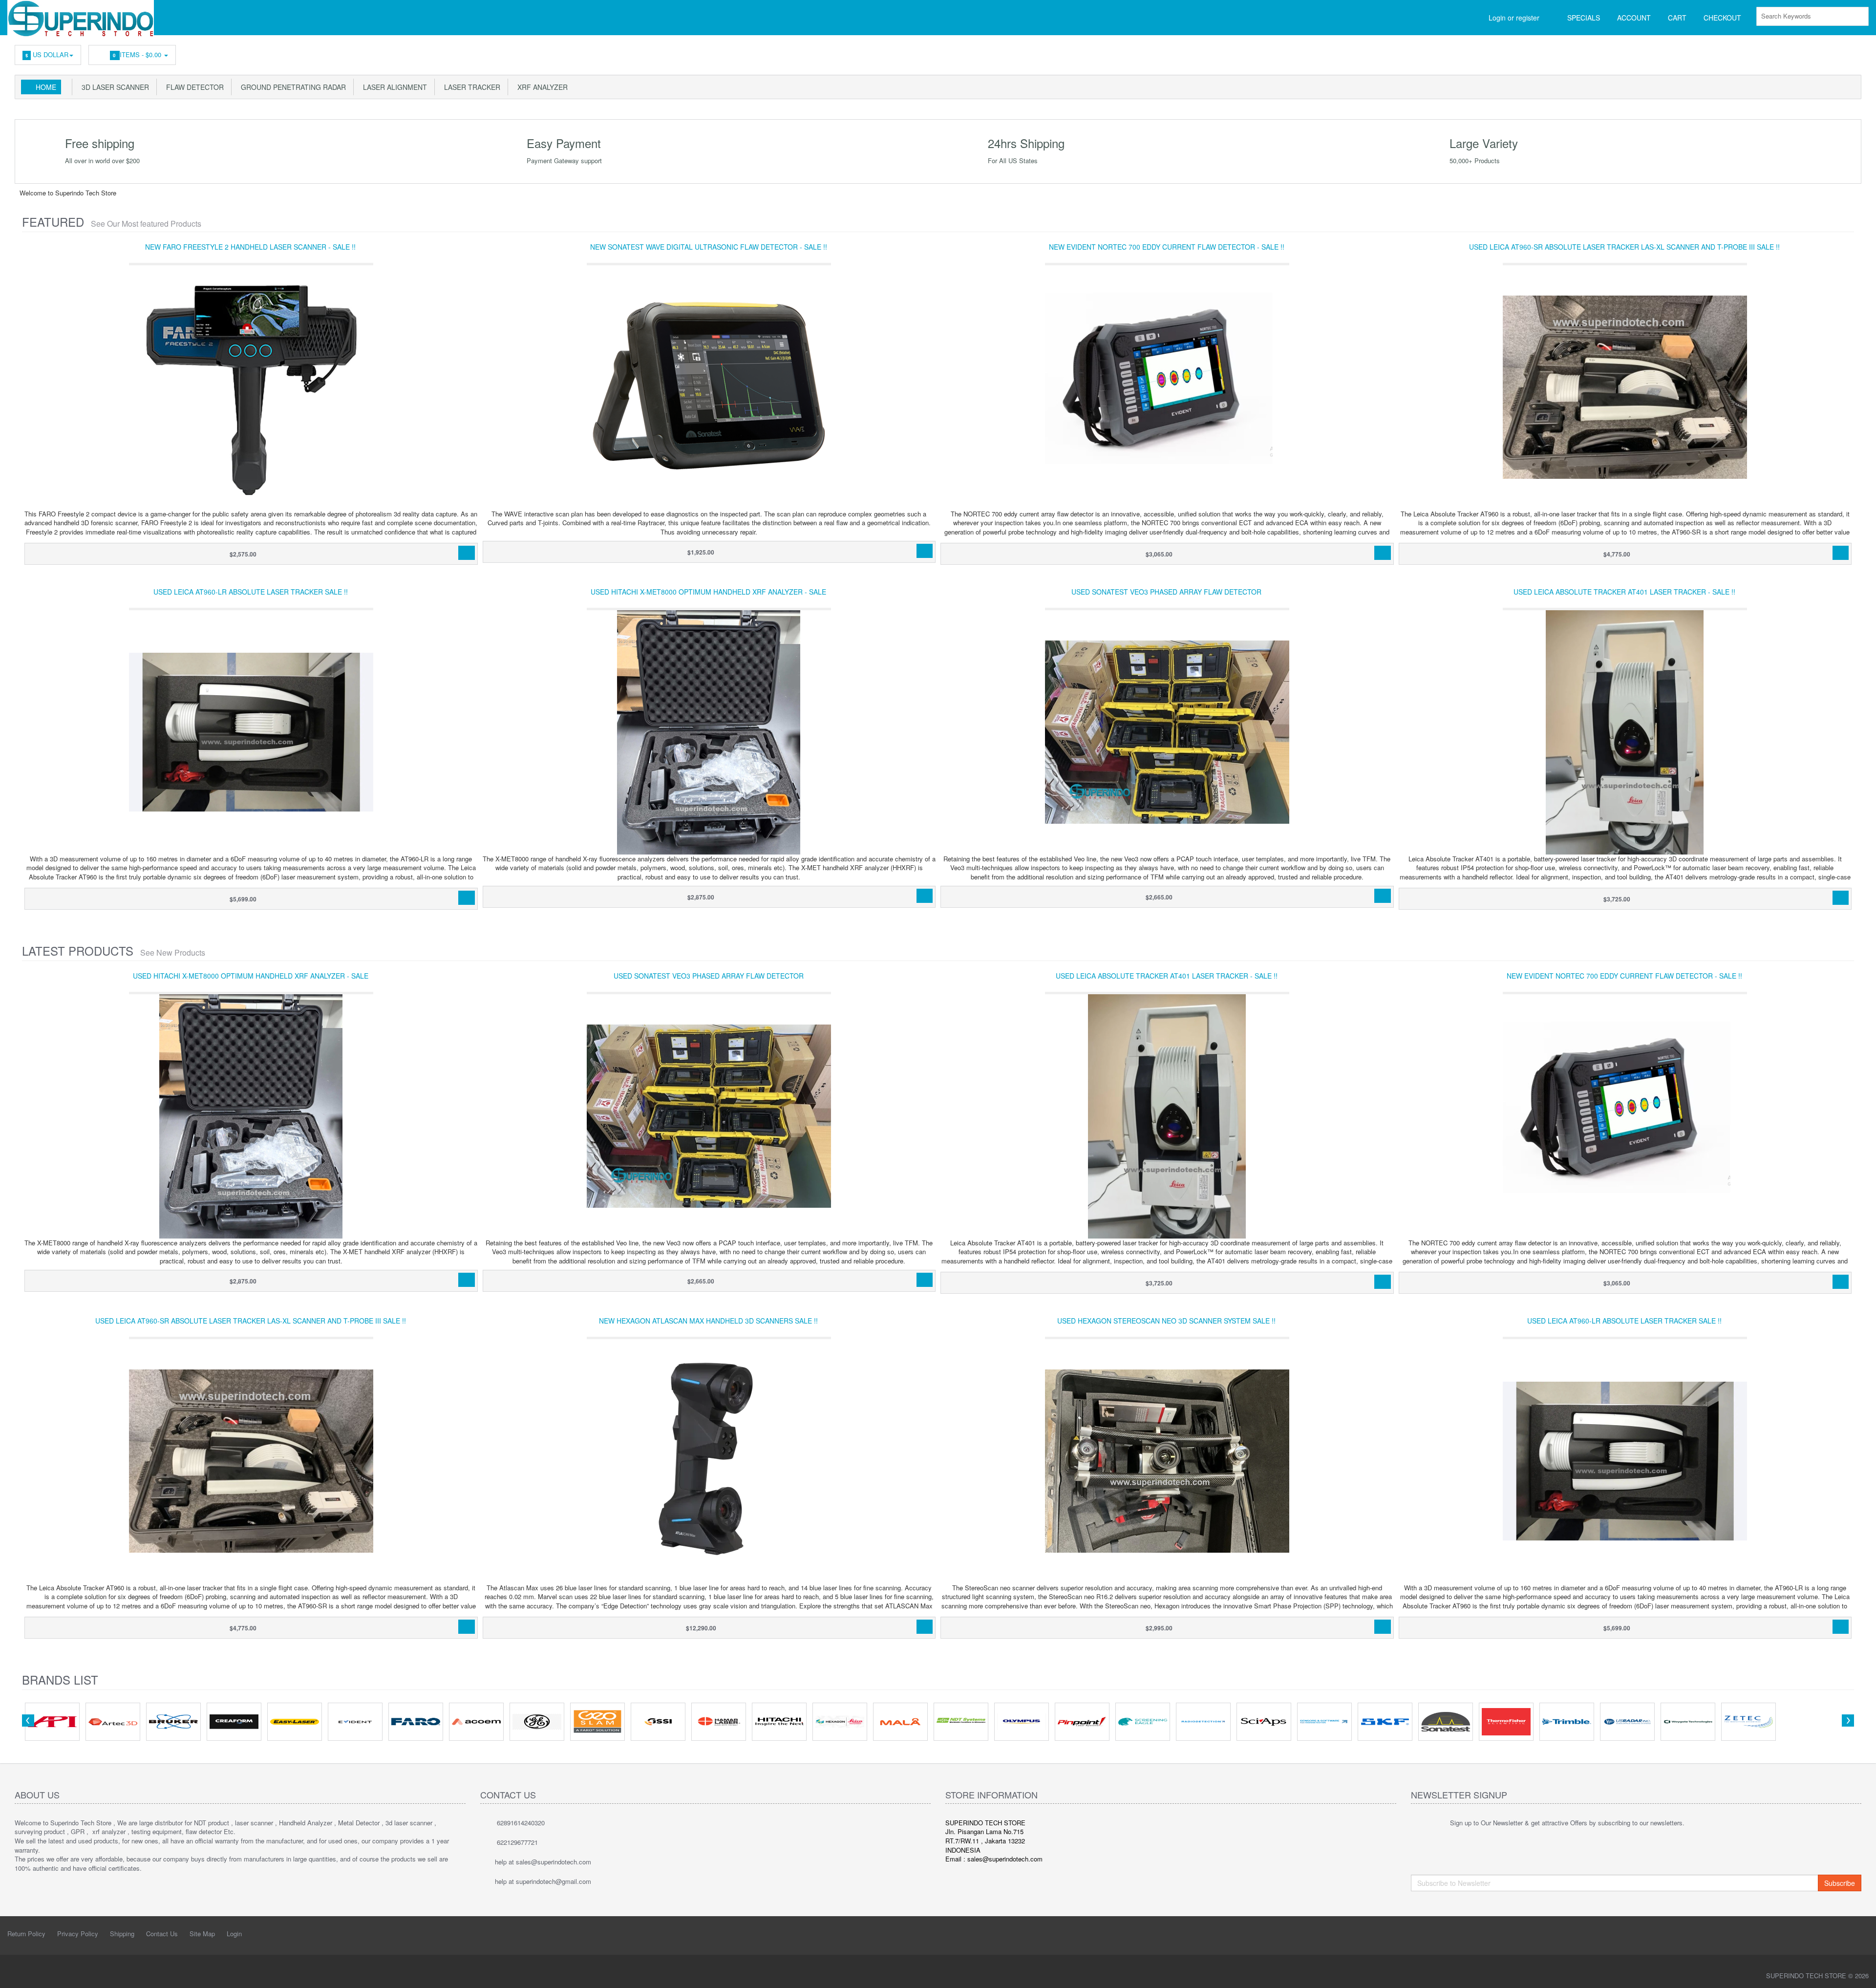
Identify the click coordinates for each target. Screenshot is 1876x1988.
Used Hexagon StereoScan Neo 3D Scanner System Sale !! (1166, 1321)
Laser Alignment (393, 87)
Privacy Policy (78, 1934)
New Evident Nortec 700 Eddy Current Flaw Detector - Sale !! (1167, 247)
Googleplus (1811, 52)
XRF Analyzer (541, 87)
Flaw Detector (193, 87)
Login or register (1514, 18)
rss (1789, 52)
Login (234, 1934)
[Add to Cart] (466, 553)
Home (46, 87)
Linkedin (1767, 52)
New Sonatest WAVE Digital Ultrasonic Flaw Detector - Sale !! (709, 247)
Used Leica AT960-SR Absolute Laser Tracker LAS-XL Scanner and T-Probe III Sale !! (1624, 247)
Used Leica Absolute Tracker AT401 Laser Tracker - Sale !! (1624, 592)
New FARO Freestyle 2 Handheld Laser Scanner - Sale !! (250, 247)
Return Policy (26, 1934)
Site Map (202, 1934)
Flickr (1855, 52)
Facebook (1745, 52)
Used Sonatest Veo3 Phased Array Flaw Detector (1166, 592)
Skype (1833, 52)
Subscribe (1840, 1883)
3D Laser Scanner (113, 87)
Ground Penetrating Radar (291, 87)
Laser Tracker (470, 87)
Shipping (122, 1934)
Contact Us (162, 1934)
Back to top (1859, 1973)
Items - (138, 54)
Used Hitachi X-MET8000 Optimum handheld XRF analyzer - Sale (708, 592)
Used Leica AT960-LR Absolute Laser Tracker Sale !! (251, 592)
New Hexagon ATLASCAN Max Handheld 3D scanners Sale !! (708, 1321)
